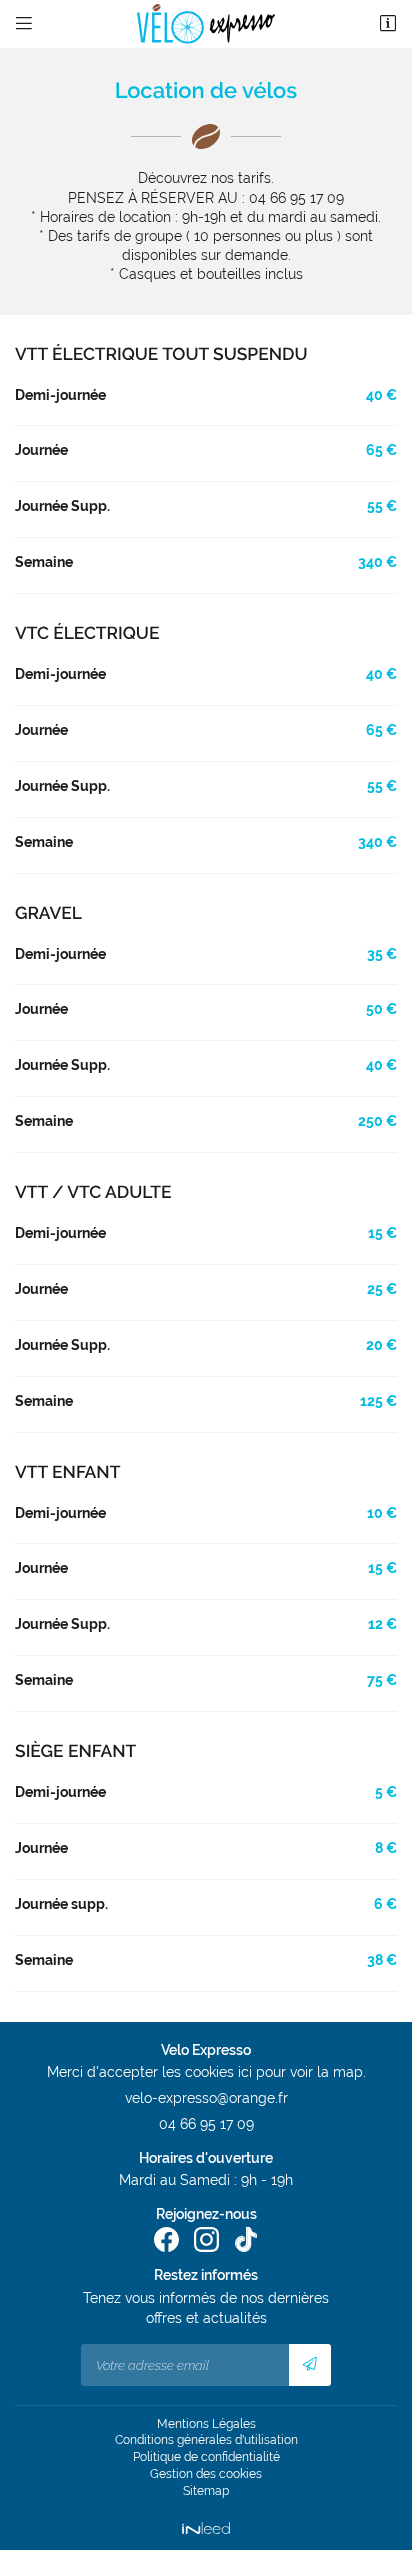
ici (245, 2072)
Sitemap (206, 2491)
